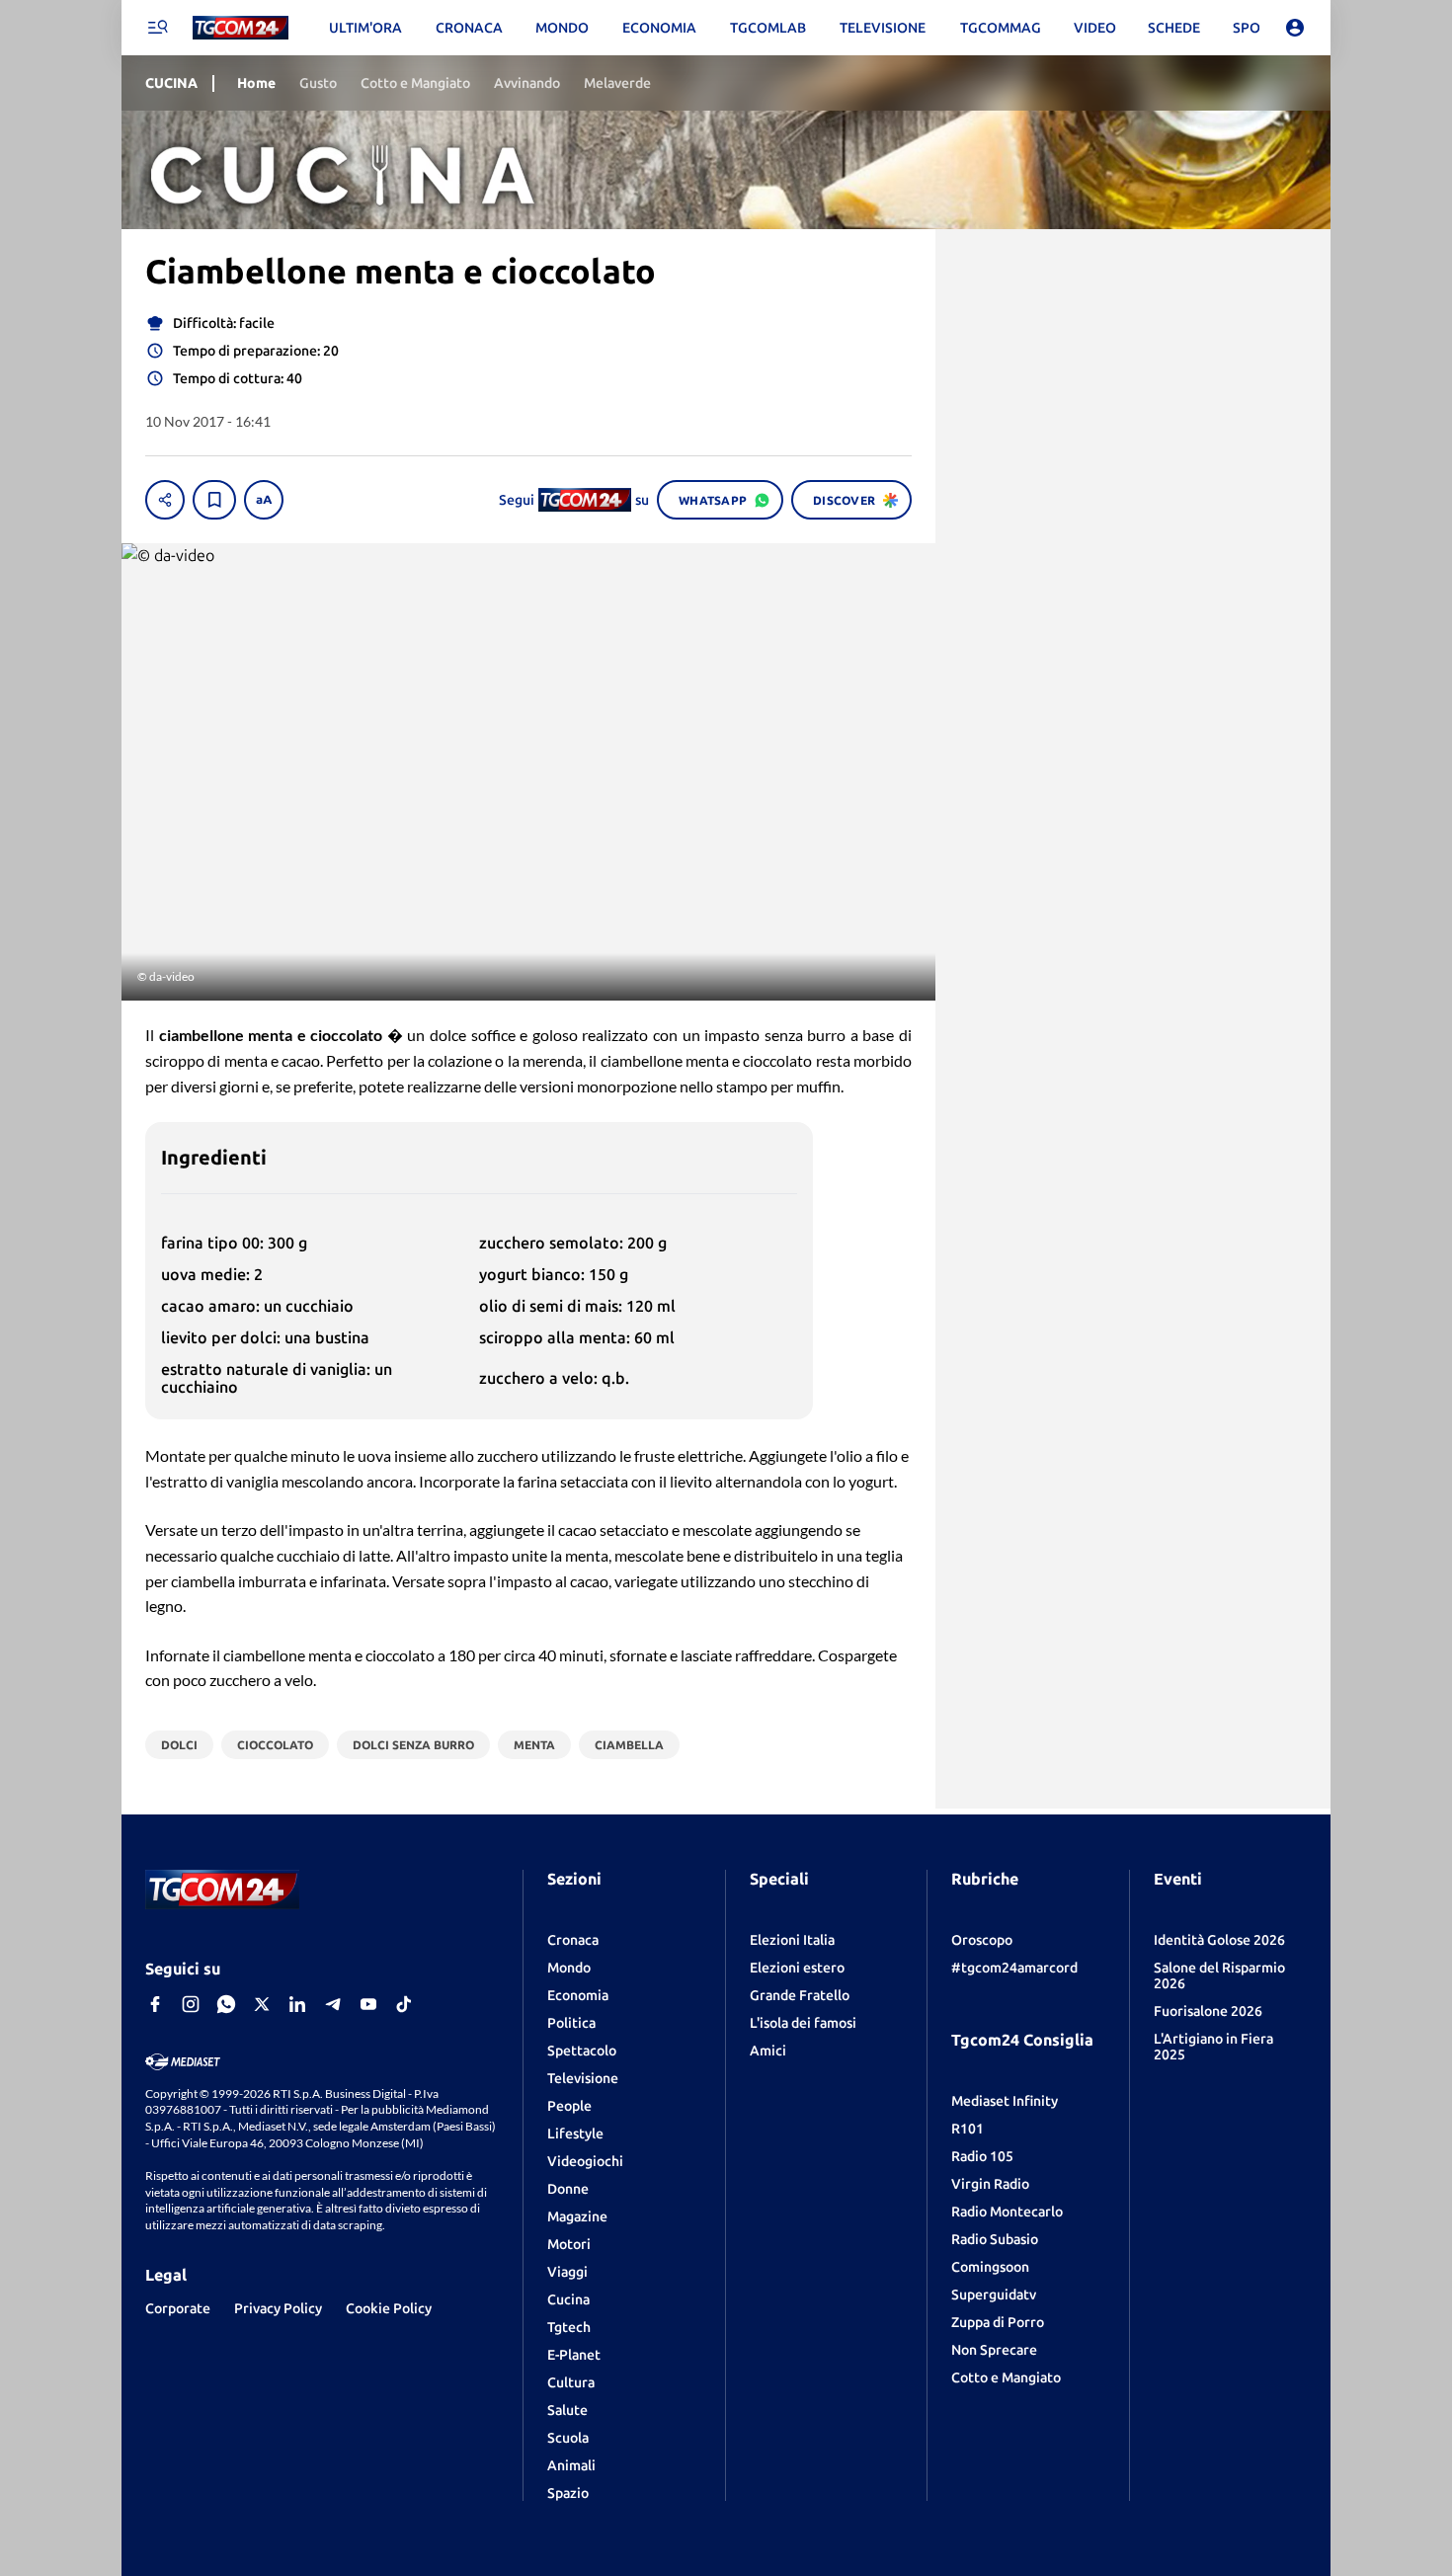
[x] (262, 2004)
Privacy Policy (278, 2308)
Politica (571, 2023)
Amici (768, 2051)
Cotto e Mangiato (1006, 2377)
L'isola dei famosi (803, 2023)
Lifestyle (575, 2133)
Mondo (569, 1968)
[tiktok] (404, 2004)
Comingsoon (990, 2267)
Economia (578, 1995)
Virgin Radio (990, 2184)
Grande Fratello (800, 1995)
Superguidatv (994, 2294)
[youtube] (368, 2004)
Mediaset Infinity (1005, 2101)
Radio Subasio (995, 2239)
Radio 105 (982, 2156)
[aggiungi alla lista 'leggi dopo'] (214, 500)
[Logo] (241, 28)
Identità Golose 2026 (1219, 1940)
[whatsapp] (226, 2004)
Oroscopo (982, 1940)
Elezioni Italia (792, 1940)
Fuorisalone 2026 (1208, 2011)
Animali (571, 2465)
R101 (968, 2129)
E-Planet (574, 2355)
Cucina (568, 2299)
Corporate (178, 2308)
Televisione (583, 2078)
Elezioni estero (797, 1968)
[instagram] (191, 2004)
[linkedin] (297, 2004)
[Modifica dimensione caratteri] (264, 500)
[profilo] (1295, 28)
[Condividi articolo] (165, 500)
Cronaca (573, 1940)
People (569, 2106)
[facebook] (155, 2004)
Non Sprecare (994, 2350)
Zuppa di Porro (998, 2322)
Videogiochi (585, 2161)
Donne (568, 2189)
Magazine (577, 2216)
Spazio (568, 2493)
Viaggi (567, 2272)
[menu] (157, 28)
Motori (569, 2244)
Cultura (571, 2382)
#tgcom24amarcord (1014, 1968)
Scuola (568, 2438)
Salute (567, 2410)
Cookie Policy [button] (389, 2308)
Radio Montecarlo (1007, 2212)
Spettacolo (582, 2051)
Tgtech (569, 2327)
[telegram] (333, 2004)
